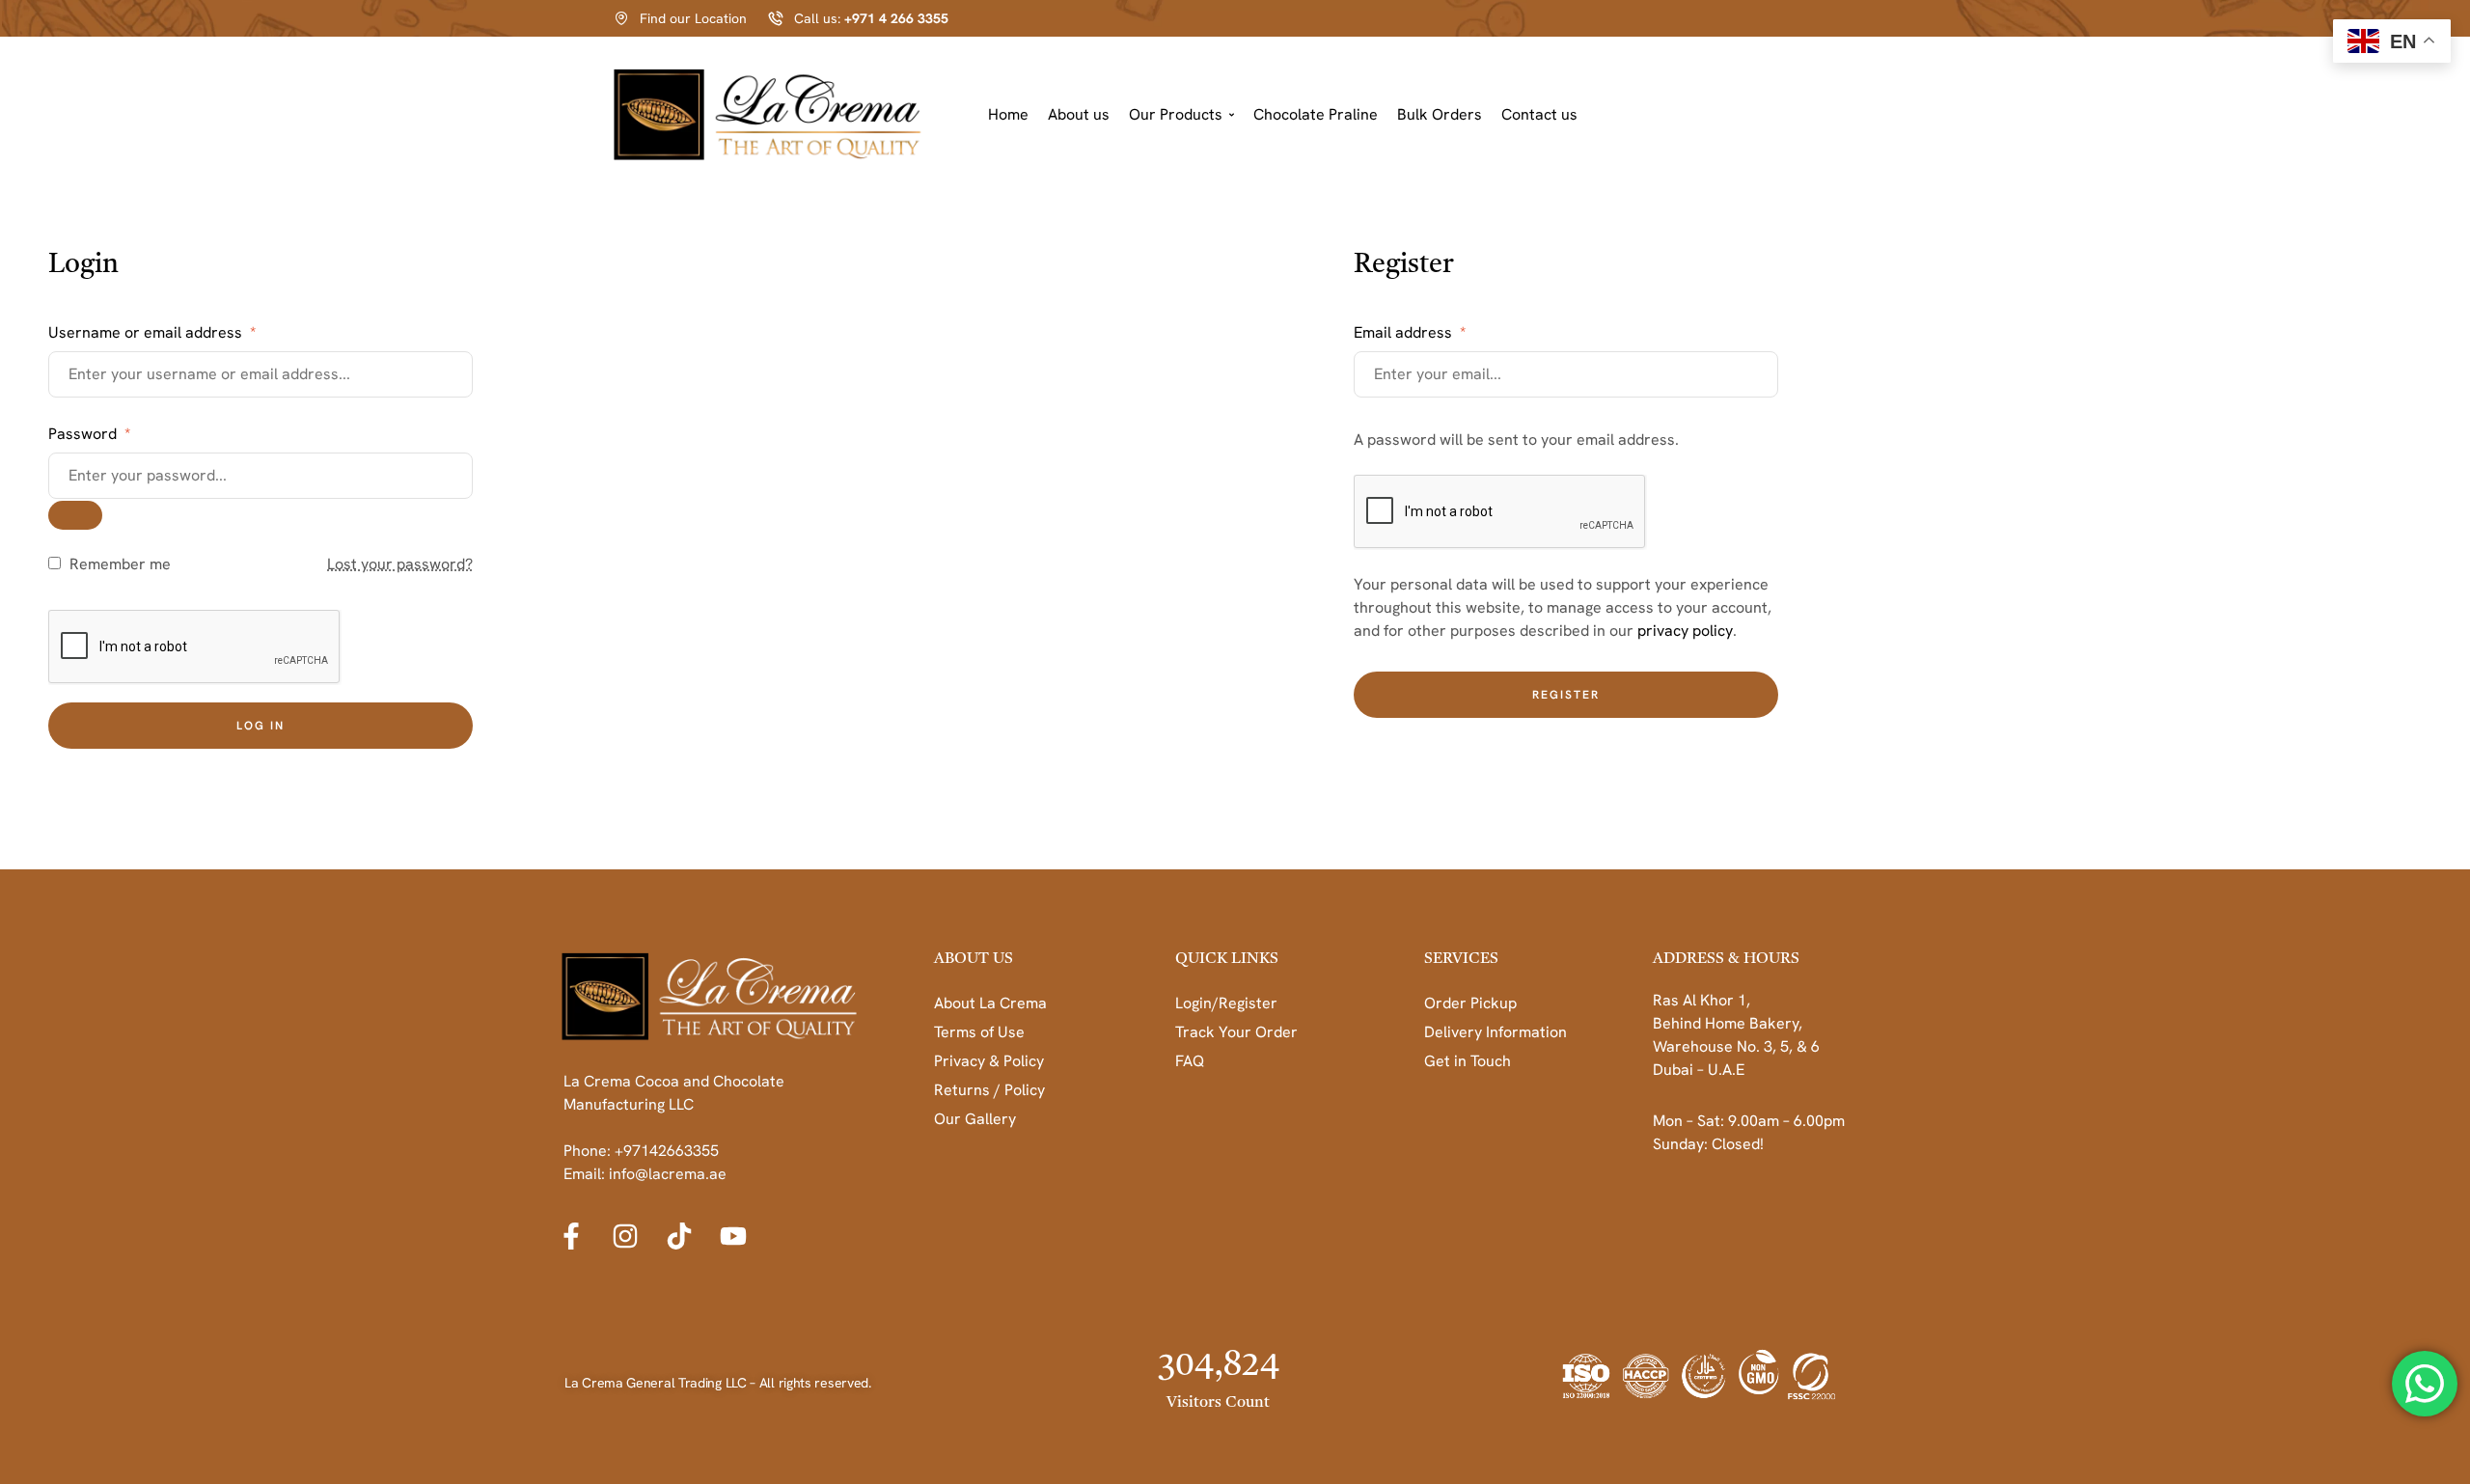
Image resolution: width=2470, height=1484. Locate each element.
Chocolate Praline (1316, 114)
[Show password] (75, 515)
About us (1079, 114)
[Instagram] (625, 1236)
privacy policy (1685, 631)
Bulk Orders (1440, 114)
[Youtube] (733, 1236)
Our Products (1176, 114)
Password (89, 434)
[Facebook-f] (571, 1236)
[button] (1181, 115)
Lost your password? (400, 564)
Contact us (1539, 114)
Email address (1410, 332)
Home (1008, 114)
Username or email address (152, 332)
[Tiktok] (679, 1236)
